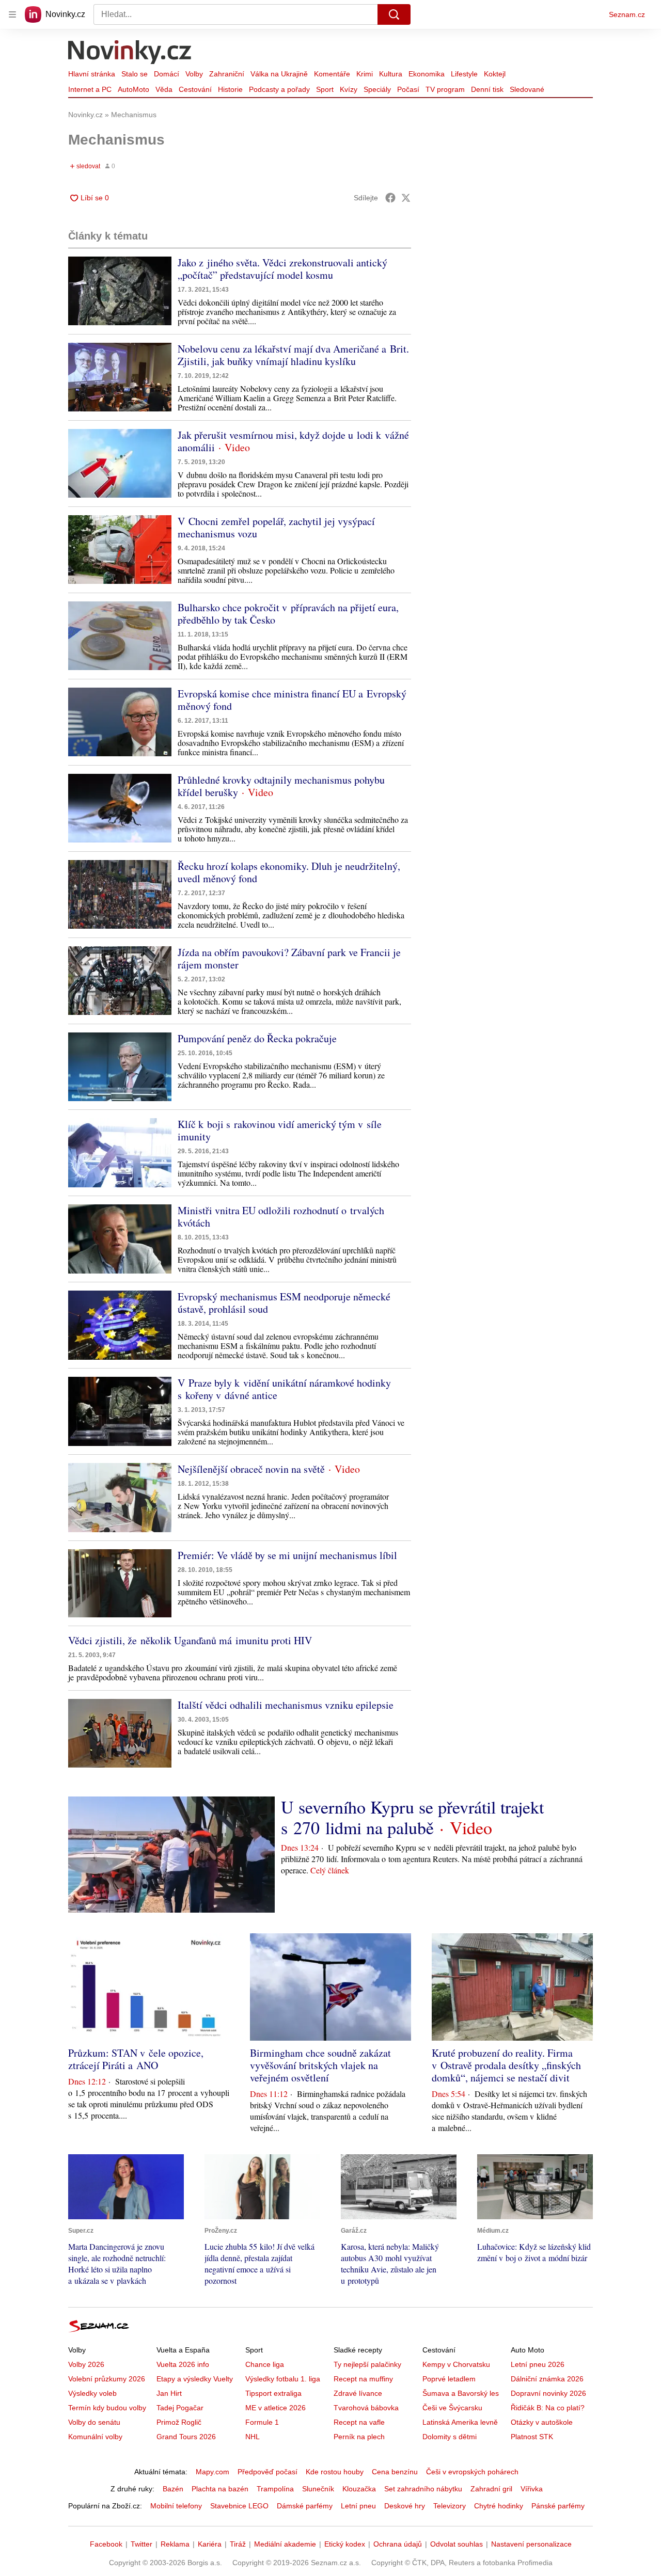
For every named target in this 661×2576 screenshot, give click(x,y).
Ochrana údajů (398, 2544)
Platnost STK (532, 2437)
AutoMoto (133, 89)
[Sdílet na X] (406, 198)
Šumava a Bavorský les (461, 2393)
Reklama (175, 2544)
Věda (164, 89)
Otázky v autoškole (542, 2422)
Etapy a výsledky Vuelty (195, 2379)
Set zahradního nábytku (423, 2489)
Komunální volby (95, 2437)
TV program (445, 89)
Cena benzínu (395, 2472)
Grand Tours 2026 (186, 2437)
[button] (120, 291)
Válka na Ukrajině (279, 74)
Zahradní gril (491, 2489)
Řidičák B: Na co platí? (548, 2408)
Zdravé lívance (358, 2393)
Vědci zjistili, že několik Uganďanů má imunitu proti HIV (190, 1640)
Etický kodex (345, 2544)
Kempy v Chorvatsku (456, 2364)
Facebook (106, 2544)
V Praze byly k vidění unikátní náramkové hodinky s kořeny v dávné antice (284, 1389)
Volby (194, 74)
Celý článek (330, 1870)
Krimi (365, 74)
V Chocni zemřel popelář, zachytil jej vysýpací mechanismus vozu (276, 527)
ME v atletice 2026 (276, 2408)
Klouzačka (359, 2489)
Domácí (167, 74)
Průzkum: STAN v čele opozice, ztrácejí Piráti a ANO (136, 2059)
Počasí (408, 89)
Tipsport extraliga (273, 2393)
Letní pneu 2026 (538, 2364)
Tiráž (238, 2544)
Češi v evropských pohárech (472, 2472)
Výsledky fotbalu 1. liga (283, 2379)
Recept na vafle (359, 2422)
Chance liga (265, 2364)
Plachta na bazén (220, 2489)
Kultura (391, 74)
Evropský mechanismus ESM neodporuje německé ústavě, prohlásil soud (284, 1303)
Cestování (195, 89)
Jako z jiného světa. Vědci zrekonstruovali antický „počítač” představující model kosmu (282, 269)
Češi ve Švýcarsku (452, 2408)
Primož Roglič (179, 2422)
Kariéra (210, 2544)
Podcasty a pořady (279, 89)
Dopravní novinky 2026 (548, 2393)
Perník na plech (359, 2437)
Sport (325, 89)
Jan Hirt (169, 2393)
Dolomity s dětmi (450, 2437)
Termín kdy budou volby (107, 2408)
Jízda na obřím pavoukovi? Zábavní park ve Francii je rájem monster (289, 958)
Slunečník (318, 2489)
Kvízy (349, 89)
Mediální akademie (285, 2544)
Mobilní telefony (176, 2506)
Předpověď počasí (267, 2472)
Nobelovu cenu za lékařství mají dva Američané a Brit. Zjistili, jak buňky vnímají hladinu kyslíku (293, 355)
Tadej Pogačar (180, 2408)
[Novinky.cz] (130, 53)
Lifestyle (464, 74)
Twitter (141, 2544)
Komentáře (332, 74)
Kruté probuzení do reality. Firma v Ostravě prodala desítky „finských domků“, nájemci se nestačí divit (506, 2065)
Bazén (173, 2489)
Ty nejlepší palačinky (367, 2364)
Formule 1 (262, 2422)
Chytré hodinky (499, 2506)
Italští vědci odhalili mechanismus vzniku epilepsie (286, 1705)
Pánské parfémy (558, 2506)
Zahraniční (227, 74)
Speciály (377, 89)
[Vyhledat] (394, 14)
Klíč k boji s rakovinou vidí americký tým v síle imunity (280, 1130)
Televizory (450, 2506)
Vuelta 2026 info (183, 2364)
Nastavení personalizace (531, 2544)
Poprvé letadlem (449, 2379)
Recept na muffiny (363, 2379)
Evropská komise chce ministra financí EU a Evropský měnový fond (292, 700)
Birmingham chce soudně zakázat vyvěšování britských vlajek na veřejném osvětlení (320, 2065)
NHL (253, 2437)
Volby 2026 (86, 2364)
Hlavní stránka (92, 74)
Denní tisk (487, 89)
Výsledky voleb (92, 2393)
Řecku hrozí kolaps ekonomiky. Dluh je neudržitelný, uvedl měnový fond (289, 872)
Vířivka (532, 2489)
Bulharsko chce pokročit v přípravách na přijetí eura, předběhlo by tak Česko (288, 614)
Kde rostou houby (335, 2472)
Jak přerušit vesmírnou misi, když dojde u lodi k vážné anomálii (293, 441)
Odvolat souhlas (457, 2544)
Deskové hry (405, 2506)
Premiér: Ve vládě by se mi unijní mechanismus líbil (287, 1555)
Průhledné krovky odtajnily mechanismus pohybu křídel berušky (281, 786)
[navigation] (12, 14)
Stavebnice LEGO (239, 2506)
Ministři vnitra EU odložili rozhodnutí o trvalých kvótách (281, 1217)
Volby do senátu (94, 2422)
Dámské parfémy (305, 2506)
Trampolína (275, 2489)
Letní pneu (358, 2506)
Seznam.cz (627, 14)
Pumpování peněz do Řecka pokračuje (257, 1038)
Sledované (527, 89)
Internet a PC (90, 89)
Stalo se (135, 74)
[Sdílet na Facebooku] (390, 198)
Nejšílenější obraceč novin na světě (251, 1469)
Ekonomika (427, 74)
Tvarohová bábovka (366, 2408)
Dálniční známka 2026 (547, 2379)
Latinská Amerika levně (460, 2422)
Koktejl (495, 74)
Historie (230, 89)
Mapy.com (213, 2472)
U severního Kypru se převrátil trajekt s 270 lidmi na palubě (412, 1817)
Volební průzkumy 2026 (107, 2379)
